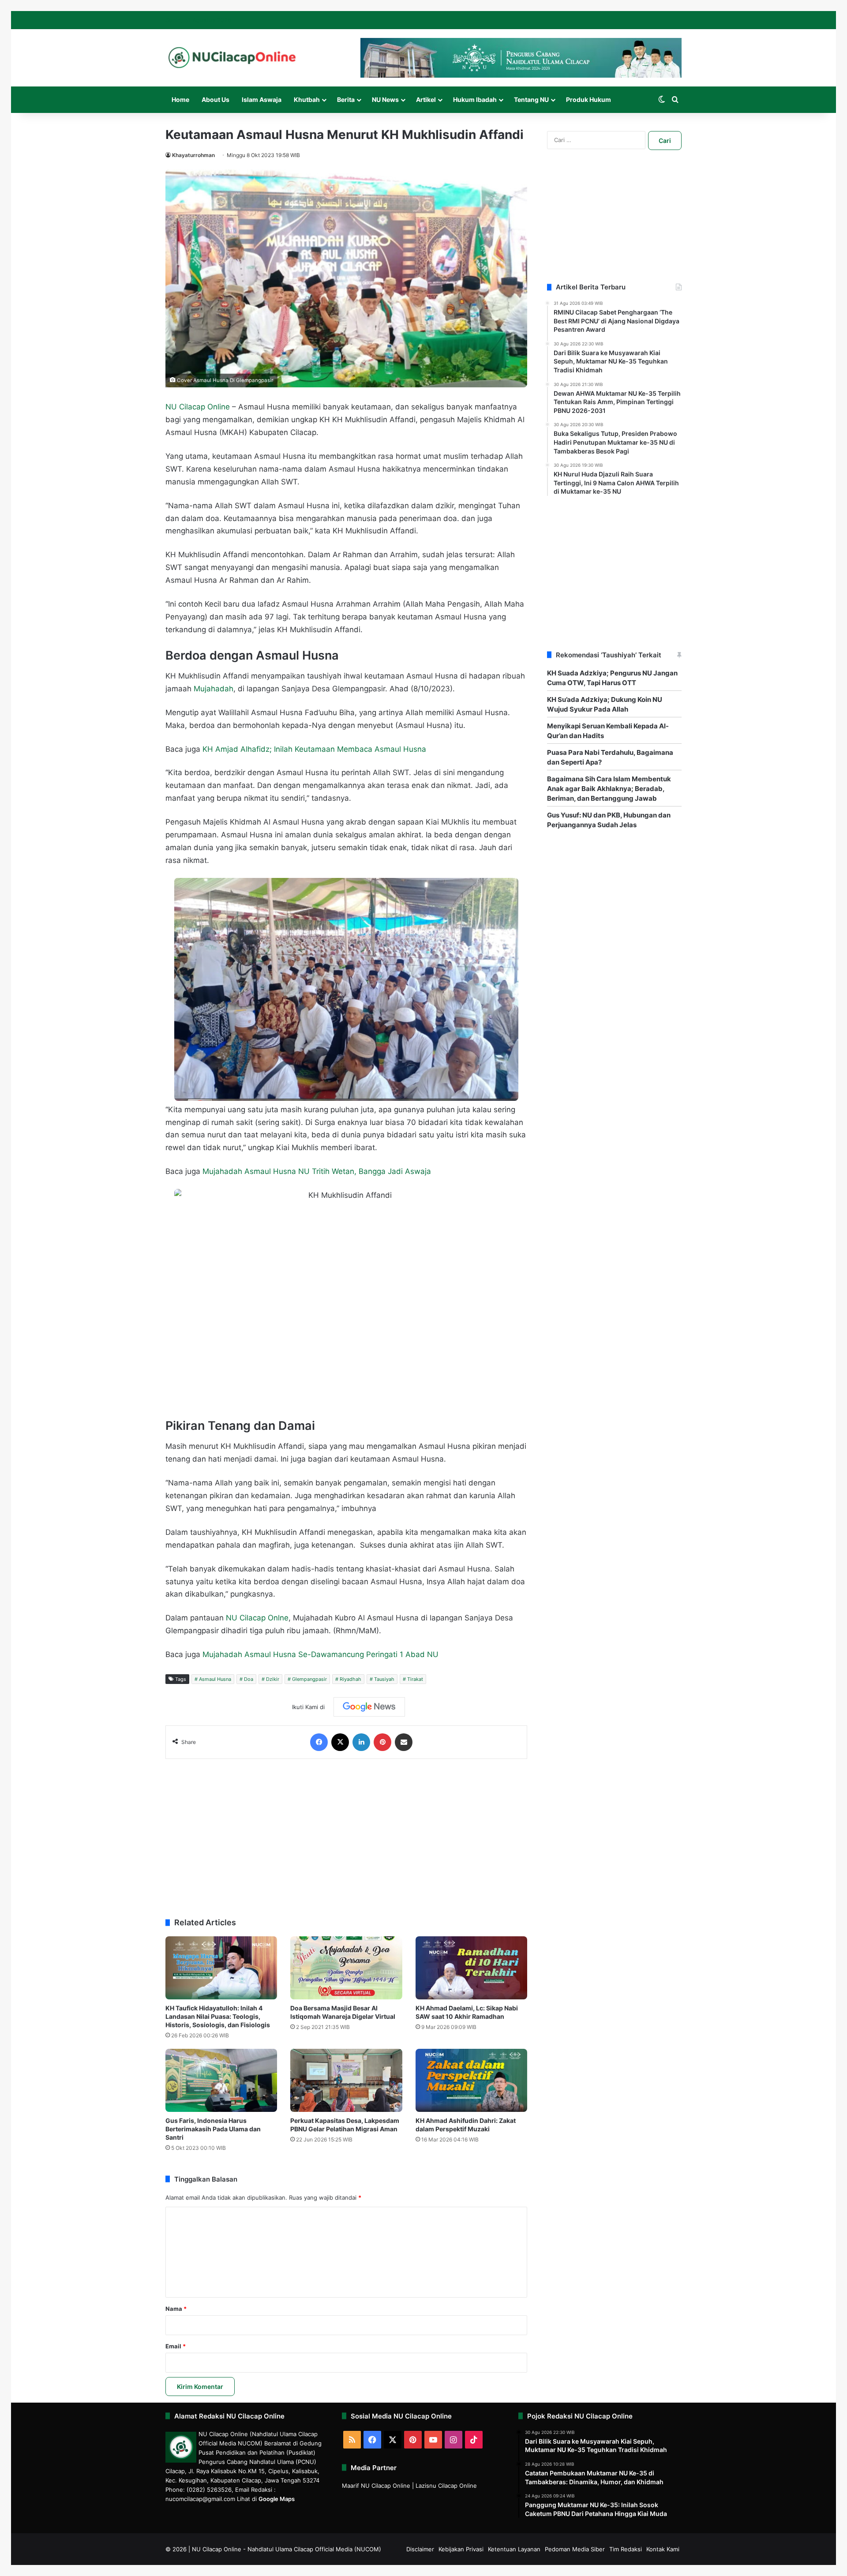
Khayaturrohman (193, 155)
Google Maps (277, 2499)
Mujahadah (214, 689)
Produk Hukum (588, 99)
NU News (385, 99)
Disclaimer (420, 2549)
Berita (346, 99)
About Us (215, 99)
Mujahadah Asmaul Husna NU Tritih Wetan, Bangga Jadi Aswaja (317, 1171)
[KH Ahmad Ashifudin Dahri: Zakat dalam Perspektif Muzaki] (471, 2080)
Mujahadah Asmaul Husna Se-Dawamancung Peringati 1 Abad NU (320, 1654)
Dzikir (273, 1679)
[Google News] (369, 1707)
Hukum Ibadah (475, 99)
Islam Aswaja (262, 99)
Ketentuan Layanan (514, 2549)
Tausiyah (384, 1679)
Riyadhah (350, 1679)
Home (180, 99)
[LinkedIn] (361, 1742)
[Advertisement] (346, 1834)
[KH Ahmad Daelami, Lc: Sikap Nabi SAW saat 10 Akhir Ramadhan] (471, 1968)
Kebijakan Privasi (461, 2549)
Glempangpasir (309, 1679)
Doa (249, 1679)
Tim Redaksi (626, 2549)
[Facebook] (319, 1742)
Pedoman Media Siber (575, 2549)
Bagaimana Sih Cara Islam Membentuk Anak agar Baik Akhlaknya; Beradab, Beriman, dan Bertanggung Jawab (609, 789)
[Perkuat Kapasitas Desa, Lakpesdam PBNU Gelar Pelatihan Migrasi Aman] (346, 2080)
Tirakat (415, 1679)
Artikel (426, 99)
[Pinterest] (382, 1742)
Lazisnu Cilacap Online (446, 2486)
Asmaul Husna (215, 1679)
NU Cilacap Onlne (257, 1618)
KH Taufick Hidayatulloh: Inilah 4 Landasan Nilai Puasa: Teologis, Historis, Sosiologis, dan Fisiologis (218, 2016)
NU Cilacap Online (198, 407)
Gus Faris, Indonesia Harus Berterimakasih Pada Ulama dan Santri (213, 2129)
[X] (340, 1742)
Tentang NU (531, 99)
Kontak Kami (663, 2549)
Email (176, 2346)
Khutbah (307, 99)
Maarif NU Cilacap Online (376, 2486)
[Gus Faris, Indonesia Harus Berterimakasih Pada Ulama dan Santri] (221, 2080)
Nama (176, 2309)
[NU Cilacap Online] (232, 58)
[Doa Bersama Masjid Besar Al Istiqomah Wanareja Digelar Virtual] (346, 1968)
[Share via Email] (404, 1742)
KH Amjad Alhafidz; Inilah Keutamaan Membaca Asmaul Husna (314, 749)
